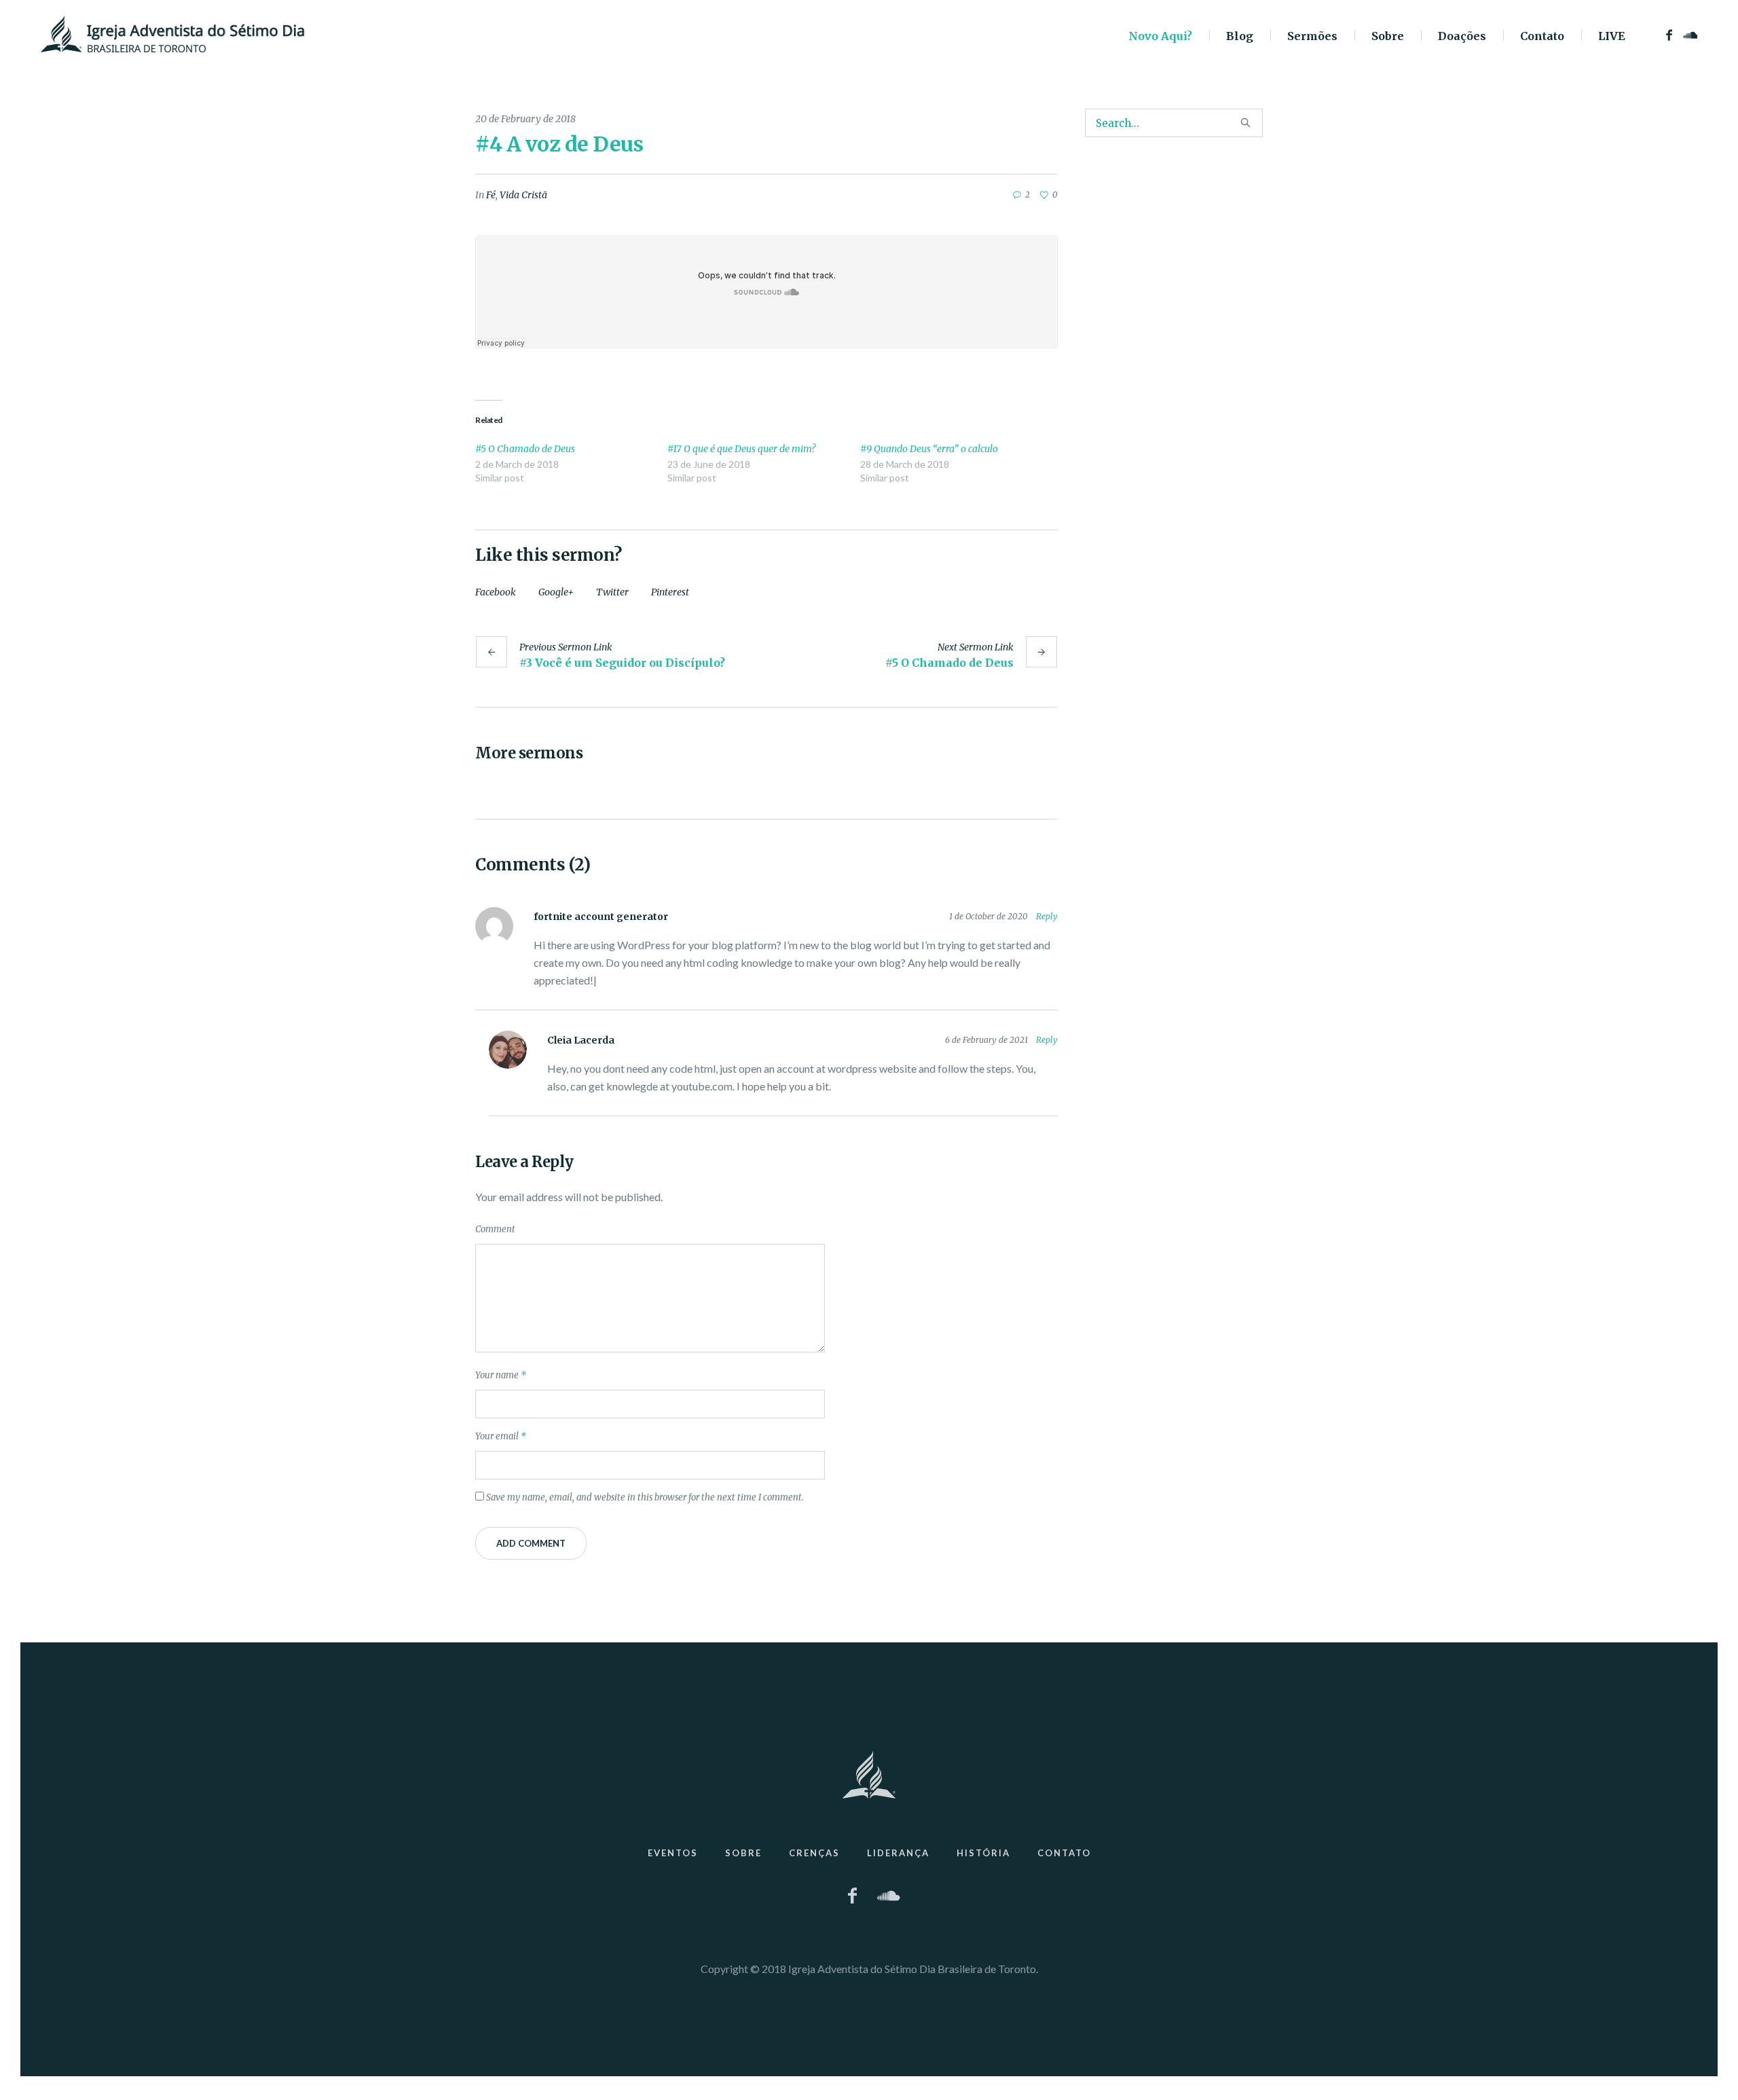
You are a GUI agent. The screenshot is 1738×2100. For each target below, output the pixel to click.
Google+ (556, 592)
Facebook (496, 592)
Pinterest (670, 592)
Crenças (814, 1853)
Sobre (743, 1853)
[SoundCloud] (1689, 35)
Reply (1047, 916)
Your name (501, 1375)
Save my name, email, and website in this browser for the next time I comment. (645, 1497)
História (983, 1853)
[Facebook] (1669, 35)
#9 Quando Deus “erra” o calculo (929, 449)
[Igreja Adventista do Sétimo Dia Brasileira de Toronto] (869, 1775)
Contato (1064, 1853)
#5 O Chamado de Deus (525, 449)
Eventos (673, 1853)
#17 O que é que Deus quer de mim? (741, 449)
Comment (495, 1229)
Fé (491, 195)
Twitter (612, 592)
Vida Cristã (523, 195)
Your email (501, 1436)
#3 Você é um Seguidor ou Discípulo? (622, 663)
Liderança (898, 1853)
